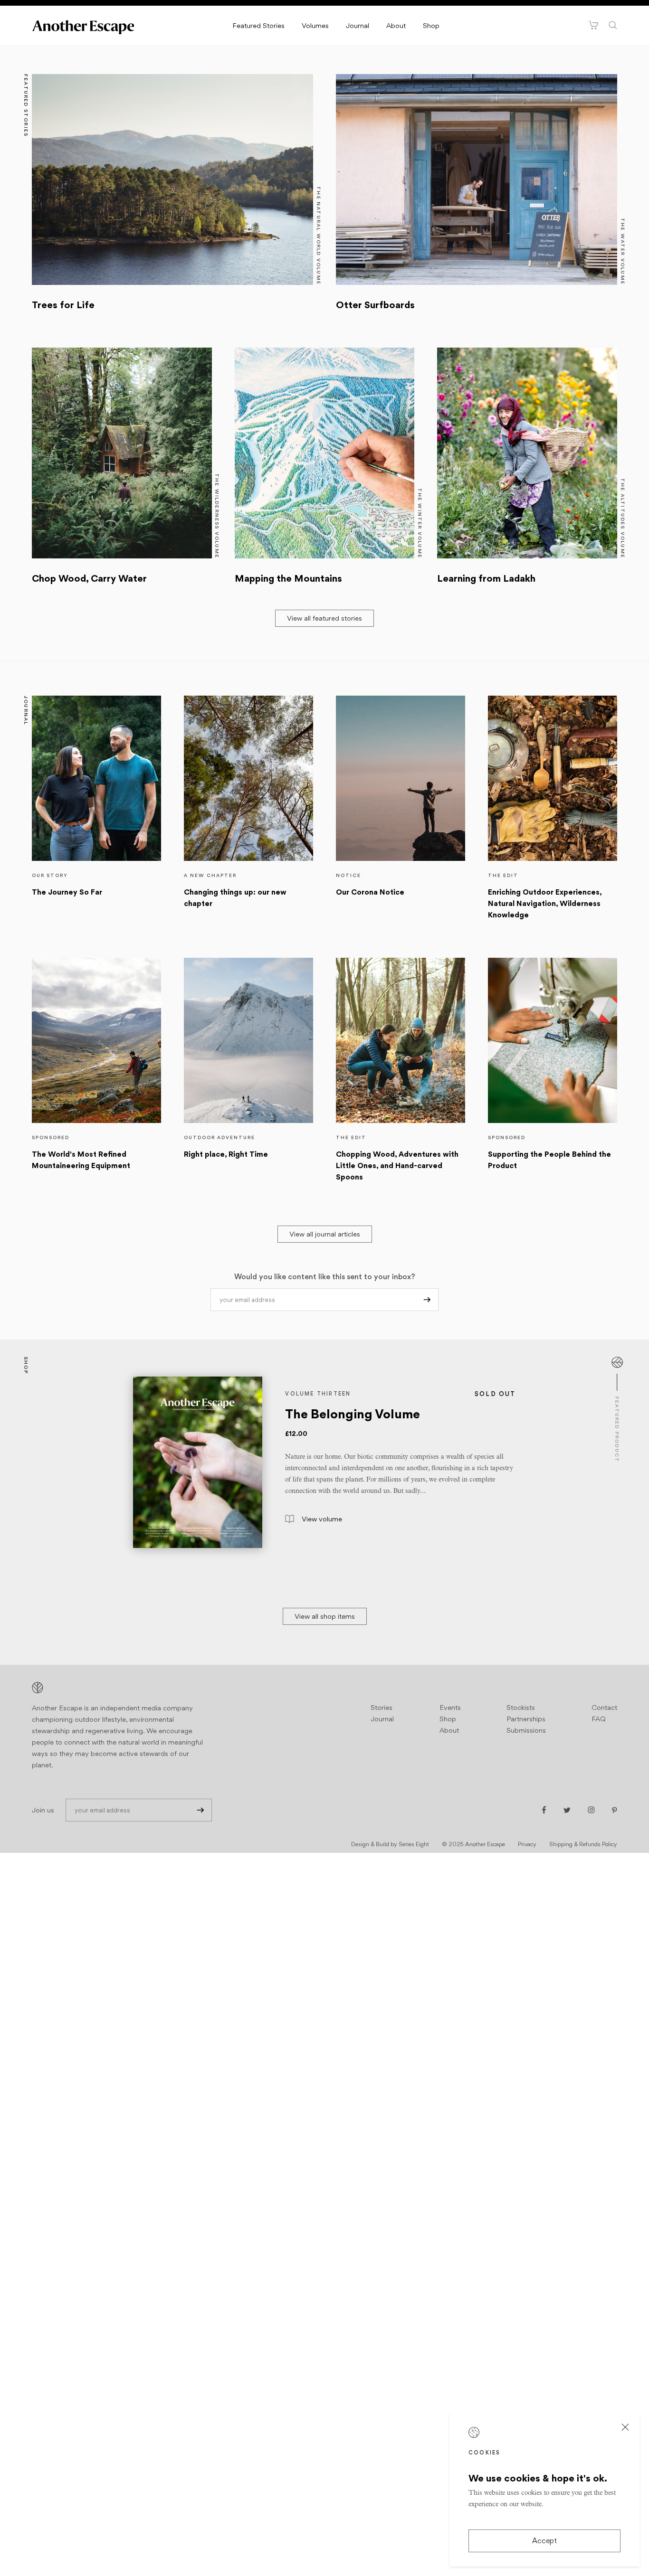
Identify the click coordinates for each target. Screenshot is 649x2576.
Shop (431, 25)
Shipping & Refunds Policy (583, 1844)
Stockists (521, 1707)
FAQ (599, 1719)
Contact (604, 1707)
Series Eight (414, 1844)
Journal (358, 25)
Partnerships (526, 1719)
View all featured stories (324, 618)
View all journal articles (325, 1234)
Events (450, 1707)
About (396, 25)
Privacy (527, 1844)
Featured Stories (258, 25)
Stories (382, 1707)
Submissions (526, 1730)
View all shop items (325, 1616)
